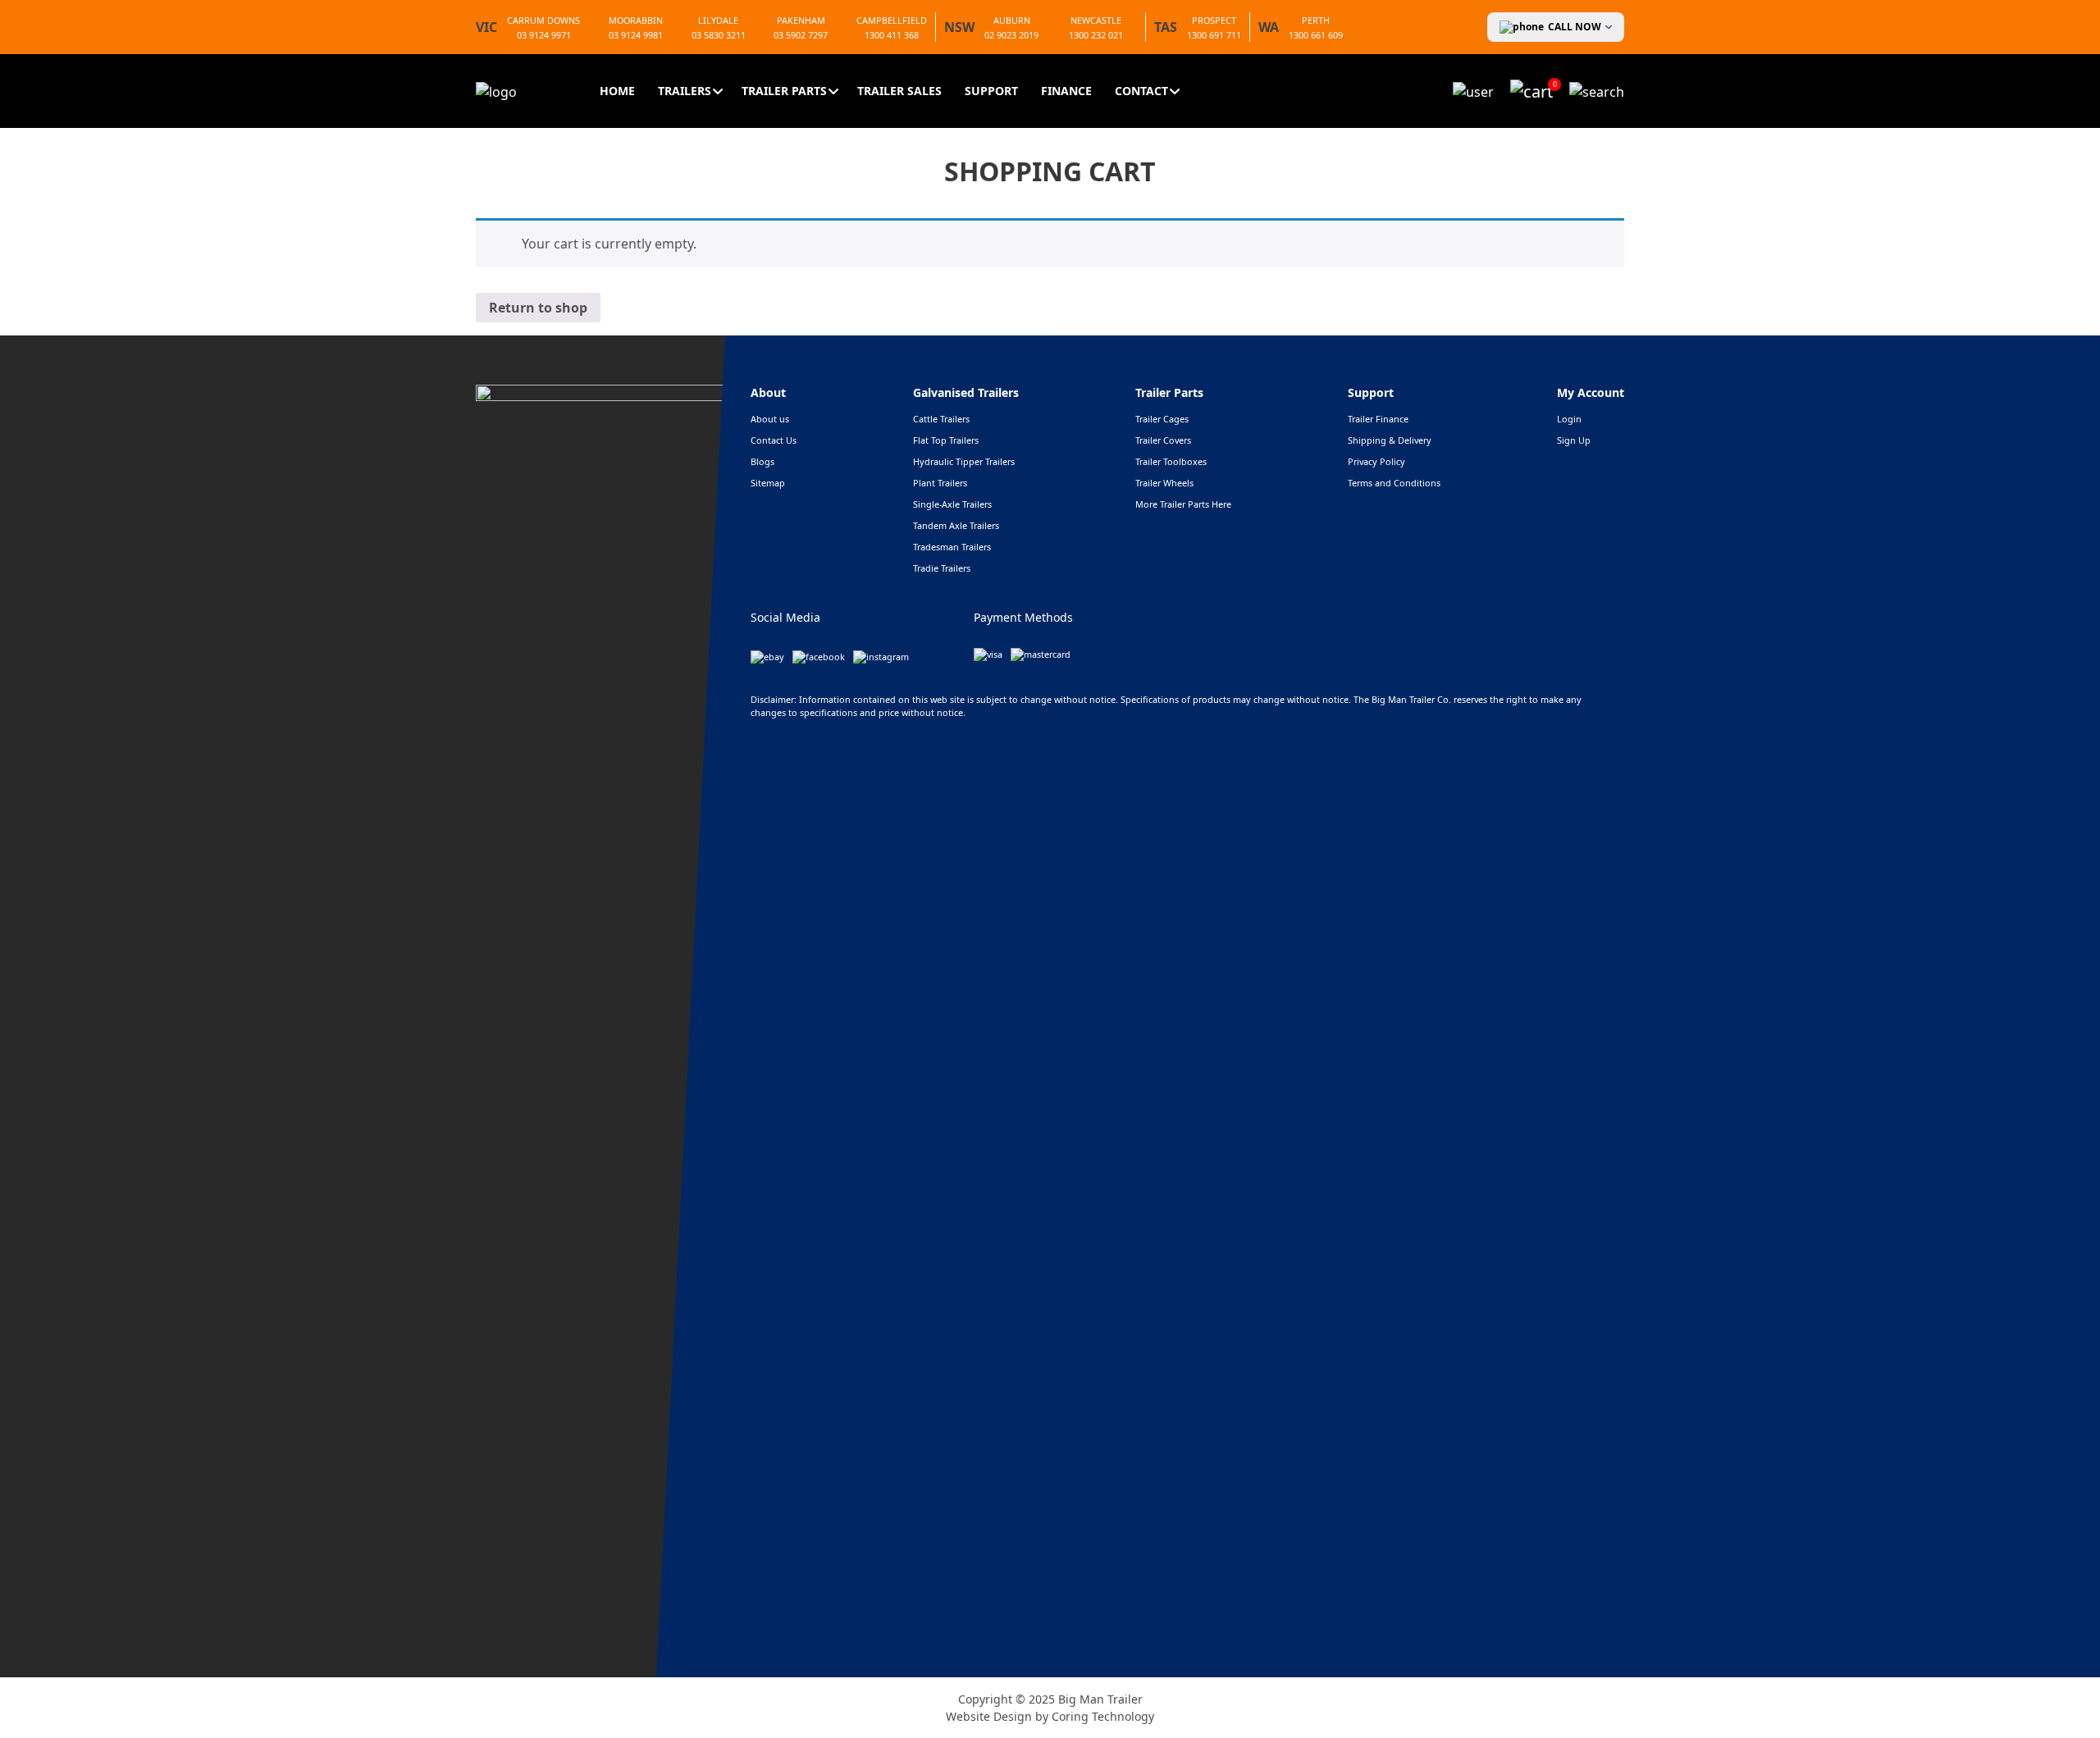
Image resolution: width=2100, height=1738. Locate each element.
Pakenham (801, 20)
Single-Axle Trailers (952, 504)
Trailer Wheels (1164, 483)
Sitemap (768, 483)
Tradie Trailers (942, 568)
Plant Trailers (940, 483)
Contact (1141, 91)
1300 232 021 (1096, 35)
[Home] (496, 90)
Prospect (1214, 20)
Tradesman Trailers (952, 547)
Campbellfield (892, 20)
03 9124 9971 (544, 35)
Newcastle (1096, 20)
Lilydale (718, 20)
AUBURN (1012, 20)
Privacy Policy (1376, 461)
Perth (1316, 20)
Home (617, 91)
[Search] (1597, 90)
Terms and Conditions (1394, 483)
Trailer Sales (899, 91)
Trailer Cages (1162, 419)
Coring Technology (1103, 1716)
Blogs (762, 461)
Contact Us (774, 440)
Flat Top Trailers (946, 440)
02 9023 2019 (1011, 35)
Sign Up (1574, 440)
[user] (1473, 90)
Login (1569, 419)
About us (770, 419)
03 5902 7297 (801, 35)
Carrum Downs (543, 20)
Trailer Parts (784, 91)
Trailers (685, 91)
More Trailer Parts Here (1183, 504)
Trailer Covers (1163, 440)
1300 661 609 (1316, 35)
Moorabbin (636, 20)
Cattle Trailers (941, 419)
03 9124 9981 (636, 35)
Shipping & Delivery (1390, 440)
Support (991, 91)
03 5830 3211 (719, 35)
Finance (1066, 91)
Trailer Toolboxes (1171, 461)
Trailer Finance (1378, 419)
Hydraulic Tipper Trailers (964, 461)
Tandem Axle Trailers (956, 525)
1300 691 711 (1214, 35)
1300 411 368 (892, 35)
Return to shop (538, 308)
